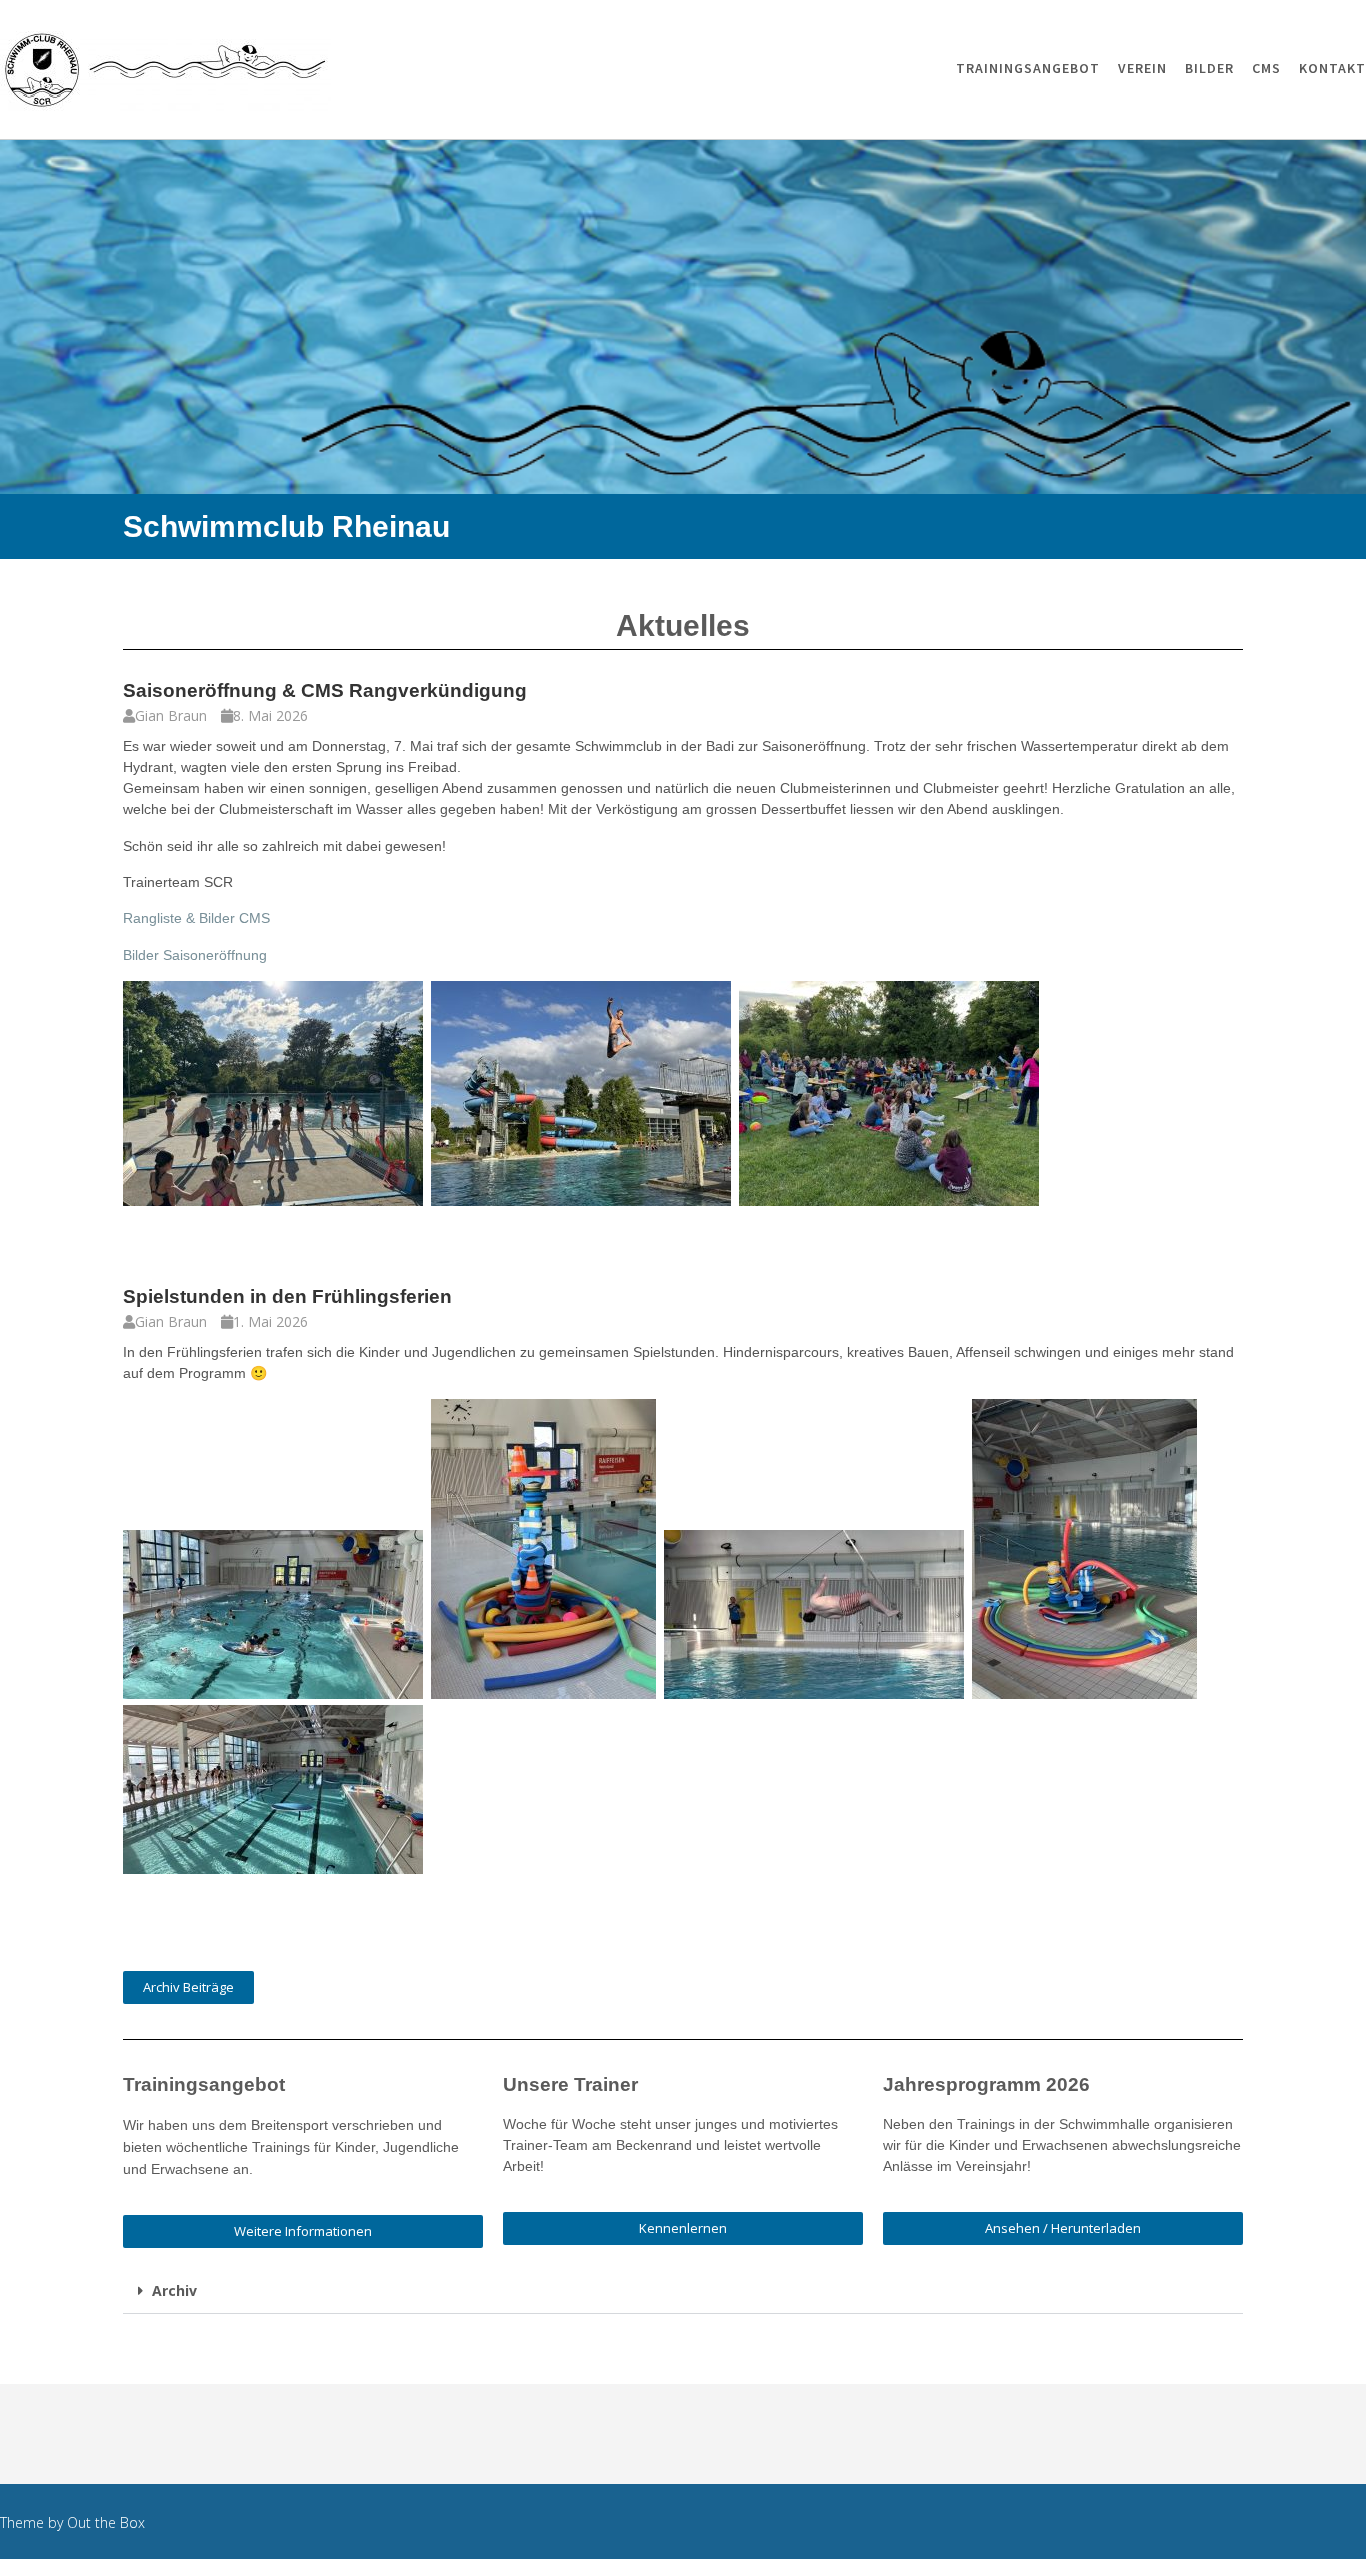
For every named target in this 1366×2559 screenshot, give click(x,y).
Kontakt (1332, 68)
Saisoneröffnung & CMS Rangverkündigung (325, 690)
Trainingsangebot (1028, 68)
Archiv (174, 2290)
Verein (1142, 68)
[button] (683, 2291)
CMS (1266, 68)
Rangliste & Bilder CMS (196, 918)
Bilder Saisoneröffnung (195, 955)
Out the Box (106, 2522)
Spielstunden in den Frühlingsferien (287, 1296)
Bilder (1209, 68)
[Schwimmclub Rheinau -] (165, 71)
